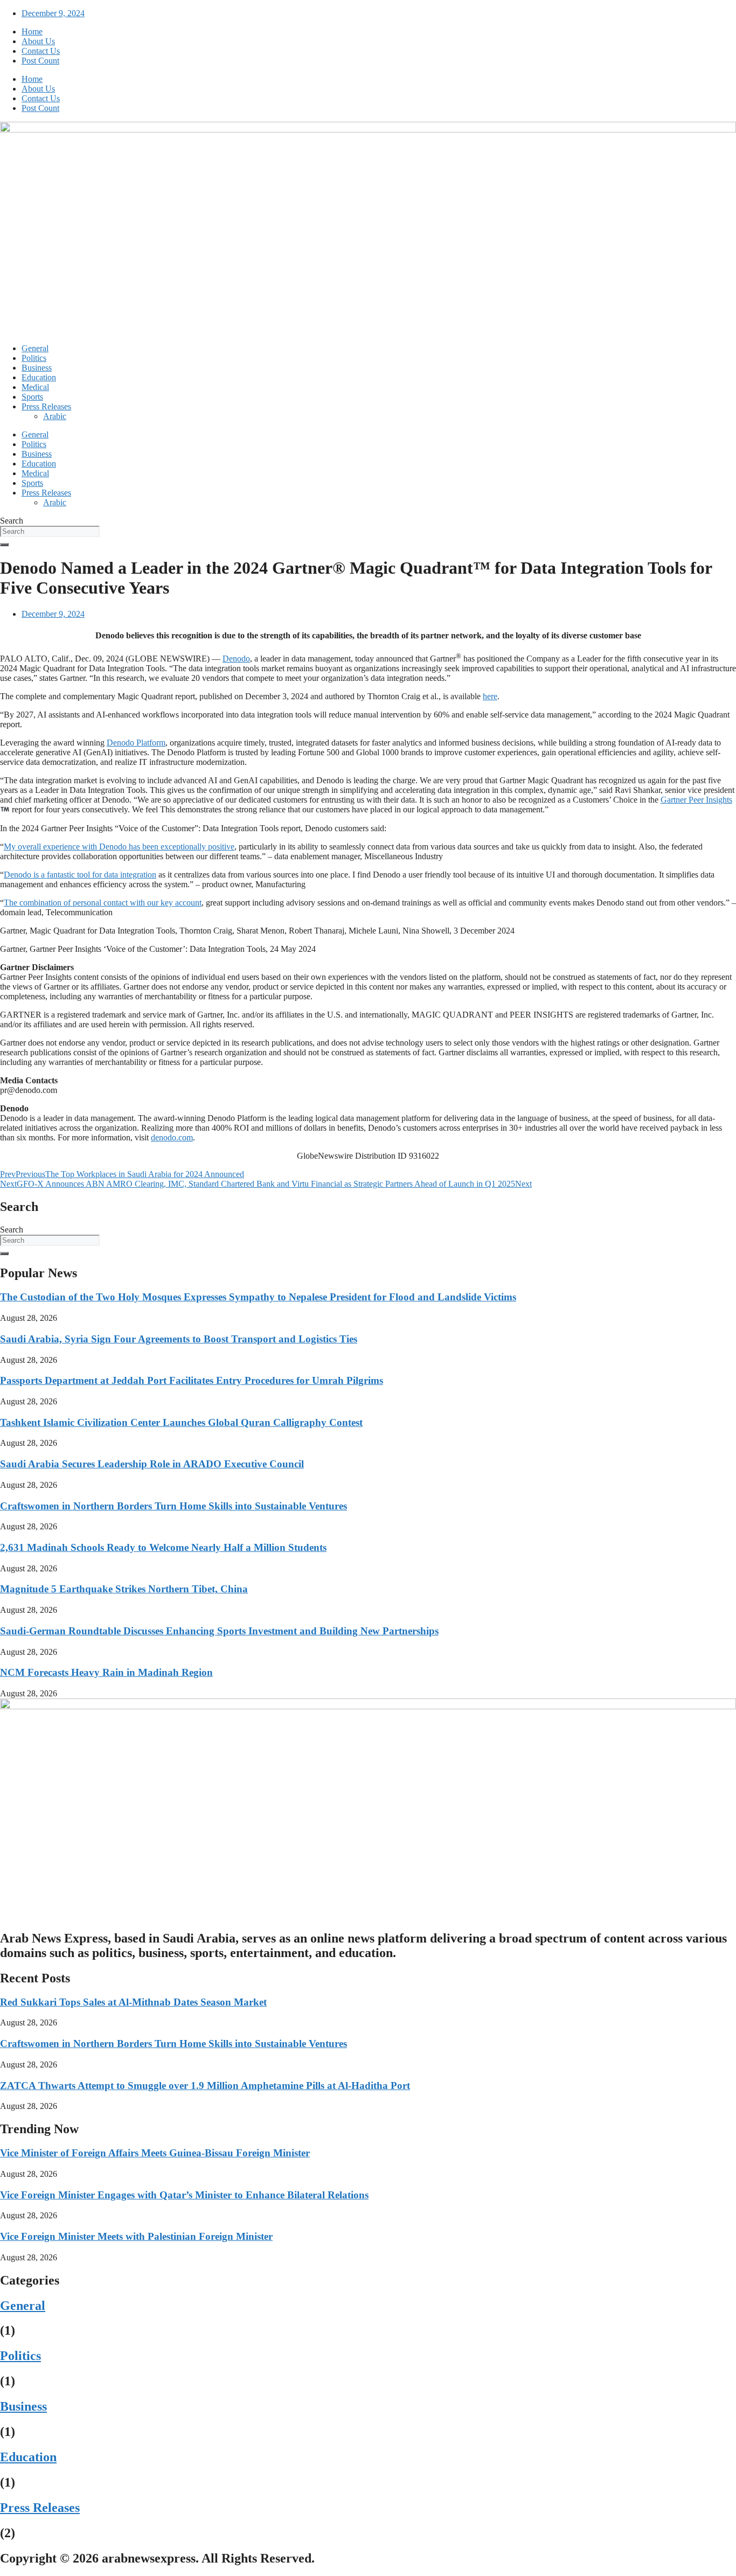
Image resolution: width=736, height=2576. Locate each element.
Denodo (236, 659)
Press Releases (46, 406)
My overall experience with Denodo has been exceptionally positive (119, 847)
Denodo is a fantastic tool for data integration (80, 875)
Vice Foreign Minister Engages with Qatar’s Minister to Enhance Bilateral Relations (184, 2195)
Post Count (40, 61)
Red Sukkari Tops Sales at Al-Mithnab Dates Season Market (133, 2002)
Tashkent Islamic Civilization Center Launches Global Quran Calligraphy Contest (181, 1422)
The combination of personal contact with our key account (103, 903)
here (490, 696)
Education (39, 377)
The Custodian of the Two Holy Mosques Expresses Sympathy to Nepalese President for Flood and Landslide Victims (258, 1297)
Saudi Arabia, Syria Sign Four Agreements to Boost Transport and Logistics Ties (179, 1339)
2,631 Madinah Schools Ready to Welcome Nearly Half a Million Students (163, 1547)
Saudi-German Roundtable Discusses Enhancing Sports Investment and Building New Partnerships (219, 1631)
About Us (38, 41)
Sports (32, 397)
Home (32, 32)
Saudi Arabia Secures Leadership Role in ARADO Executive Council (152, 1464)
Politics (34, 358)
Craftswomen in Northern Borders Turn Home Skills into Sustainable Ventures (173, 1506)
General (35, 348)
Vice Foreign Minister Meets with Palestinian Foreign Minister (136, 2236)
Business (37, 368)
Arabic (55, 416)
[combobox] (50, 531)
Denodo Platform (136, 743)
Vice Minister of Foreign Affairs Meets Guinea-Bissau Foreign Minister (155, 2153)
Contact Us (41, 51)
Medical (35, 387)
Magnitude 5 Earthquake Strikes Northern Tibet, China (124, 1589)
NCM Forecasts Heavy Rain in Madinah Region (106, 1672)
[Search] (4, 545)
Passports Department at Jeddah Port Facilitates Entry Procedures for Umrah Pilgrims (192, 1380)
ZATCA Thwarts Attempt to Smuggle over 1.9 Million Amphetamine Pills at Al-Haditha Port (205, 2086)
